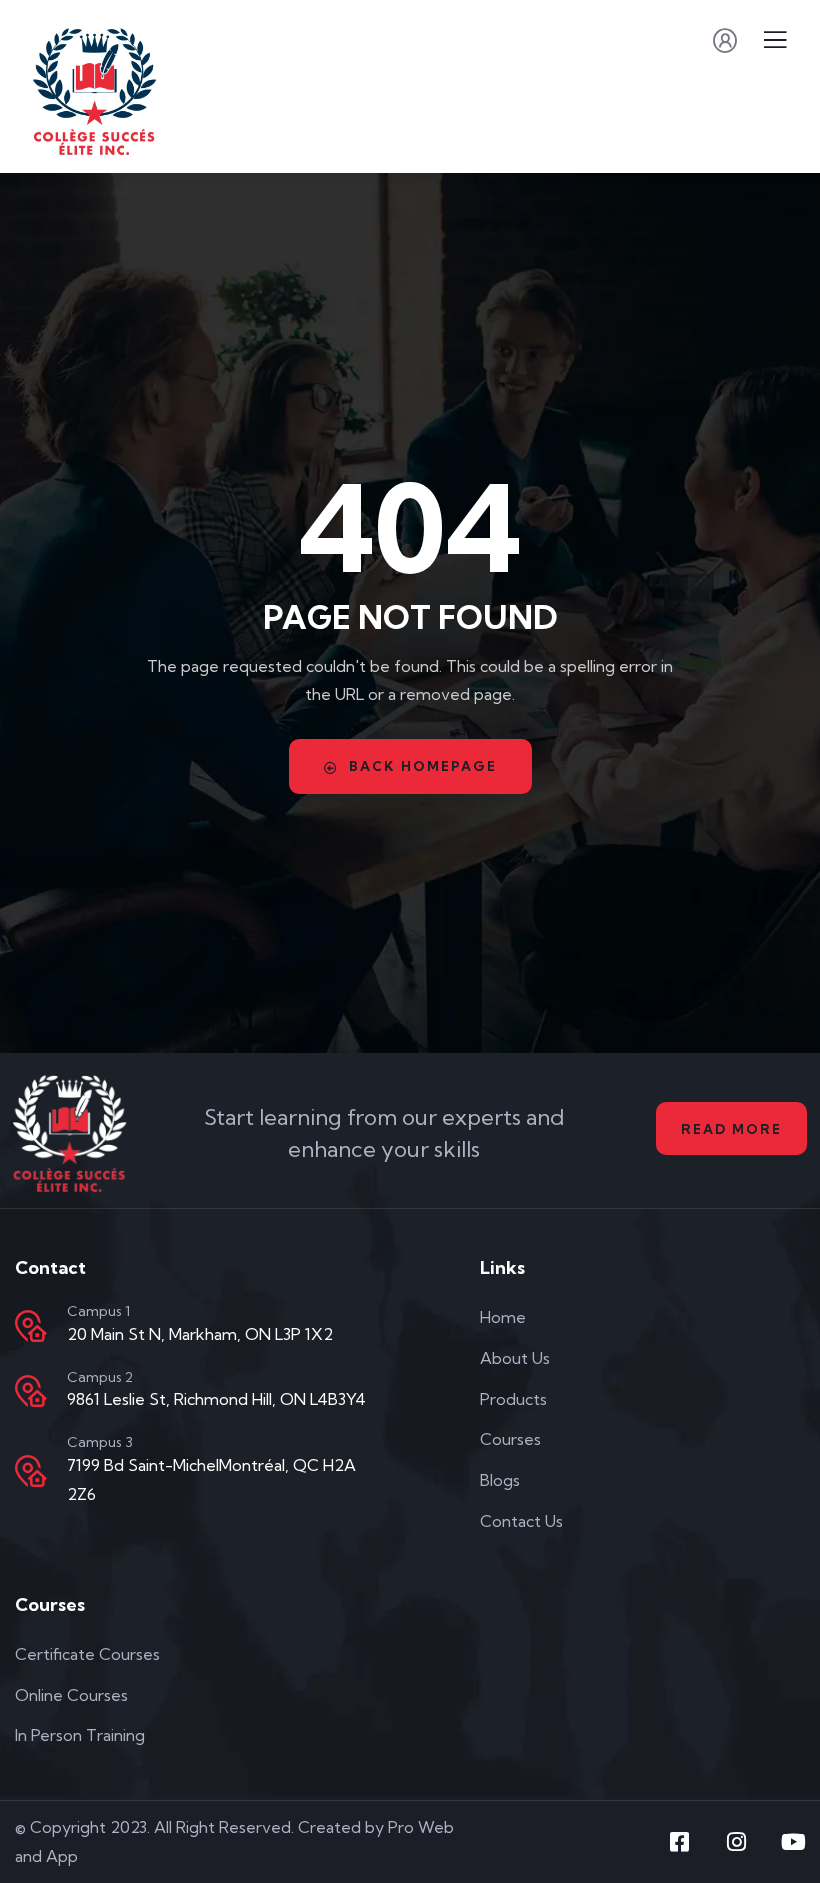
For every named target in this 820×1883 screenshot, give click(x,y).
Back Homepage (423, 766)
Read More (731, 1129)
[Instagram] (737, 1842)
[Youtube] (794, 1842)
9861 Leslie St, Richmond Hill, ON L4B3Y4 (216, 1399)
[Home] (70, 1133)
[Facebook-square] (680, 1842)
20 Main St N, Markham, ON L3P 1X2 (200, 1334)
